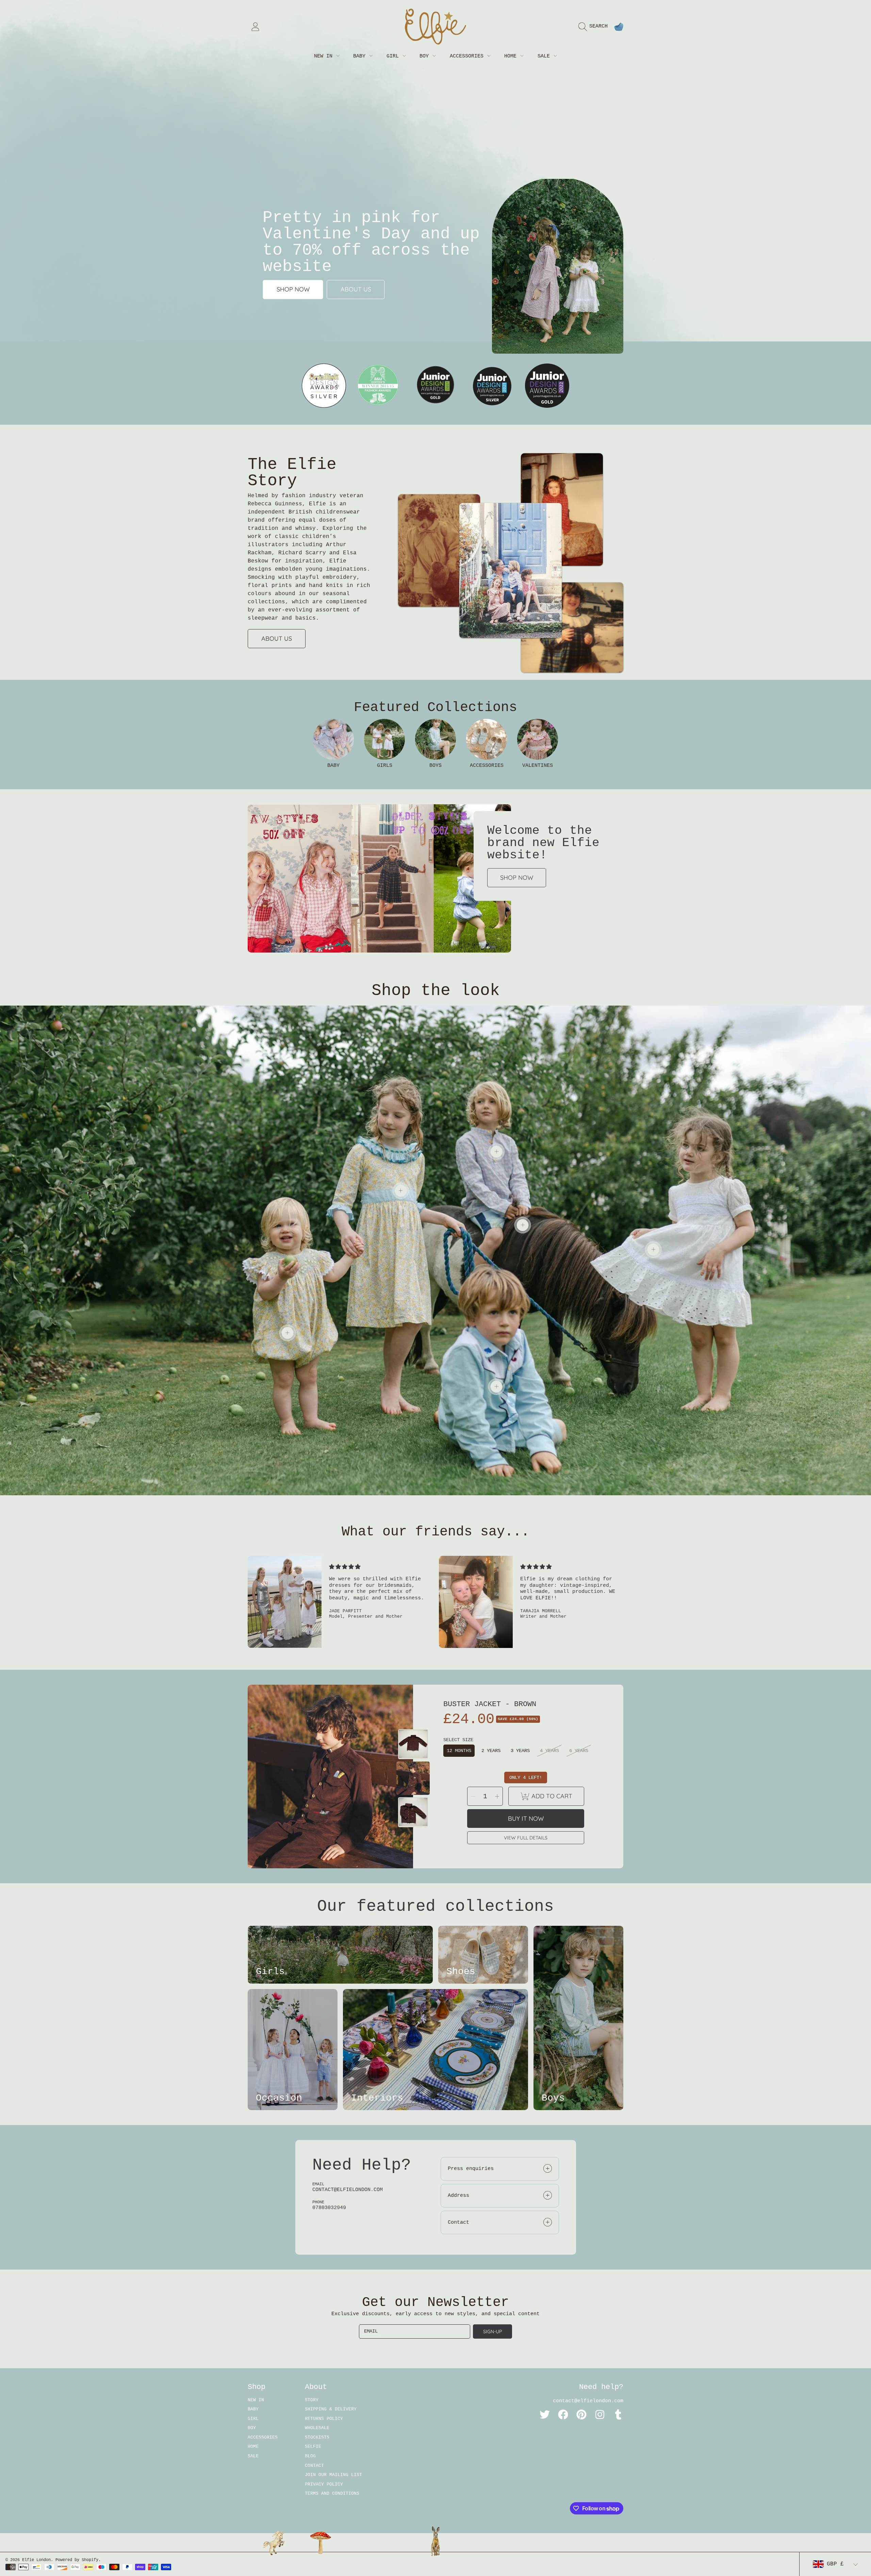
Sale (545, 56)
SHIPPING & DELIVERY (331, 2409)
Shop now (293, 290)
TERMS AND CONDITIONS (332, 2494)
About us (356, 290)
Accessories (468, 56)
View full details (526, 1838)
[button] (595, 27)
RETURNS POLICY (324, 2419)
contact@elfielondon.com (588, 2401)
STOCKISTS (317, 2437)
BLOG (310, 2456)
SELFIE (313, 2447)
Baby (361, 56)
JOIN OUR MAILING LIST (333, 2475)
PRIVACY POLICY (324, 2484)
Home (512, 56)
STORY (312, 2400)
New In (325, 56)
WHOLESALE (317, 2428)
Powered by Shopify (77, 2560)
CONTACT (314, 2466)
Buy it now (526, 1819)
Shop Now (517, 878)
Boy (426, 56)
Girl (394, 56)
